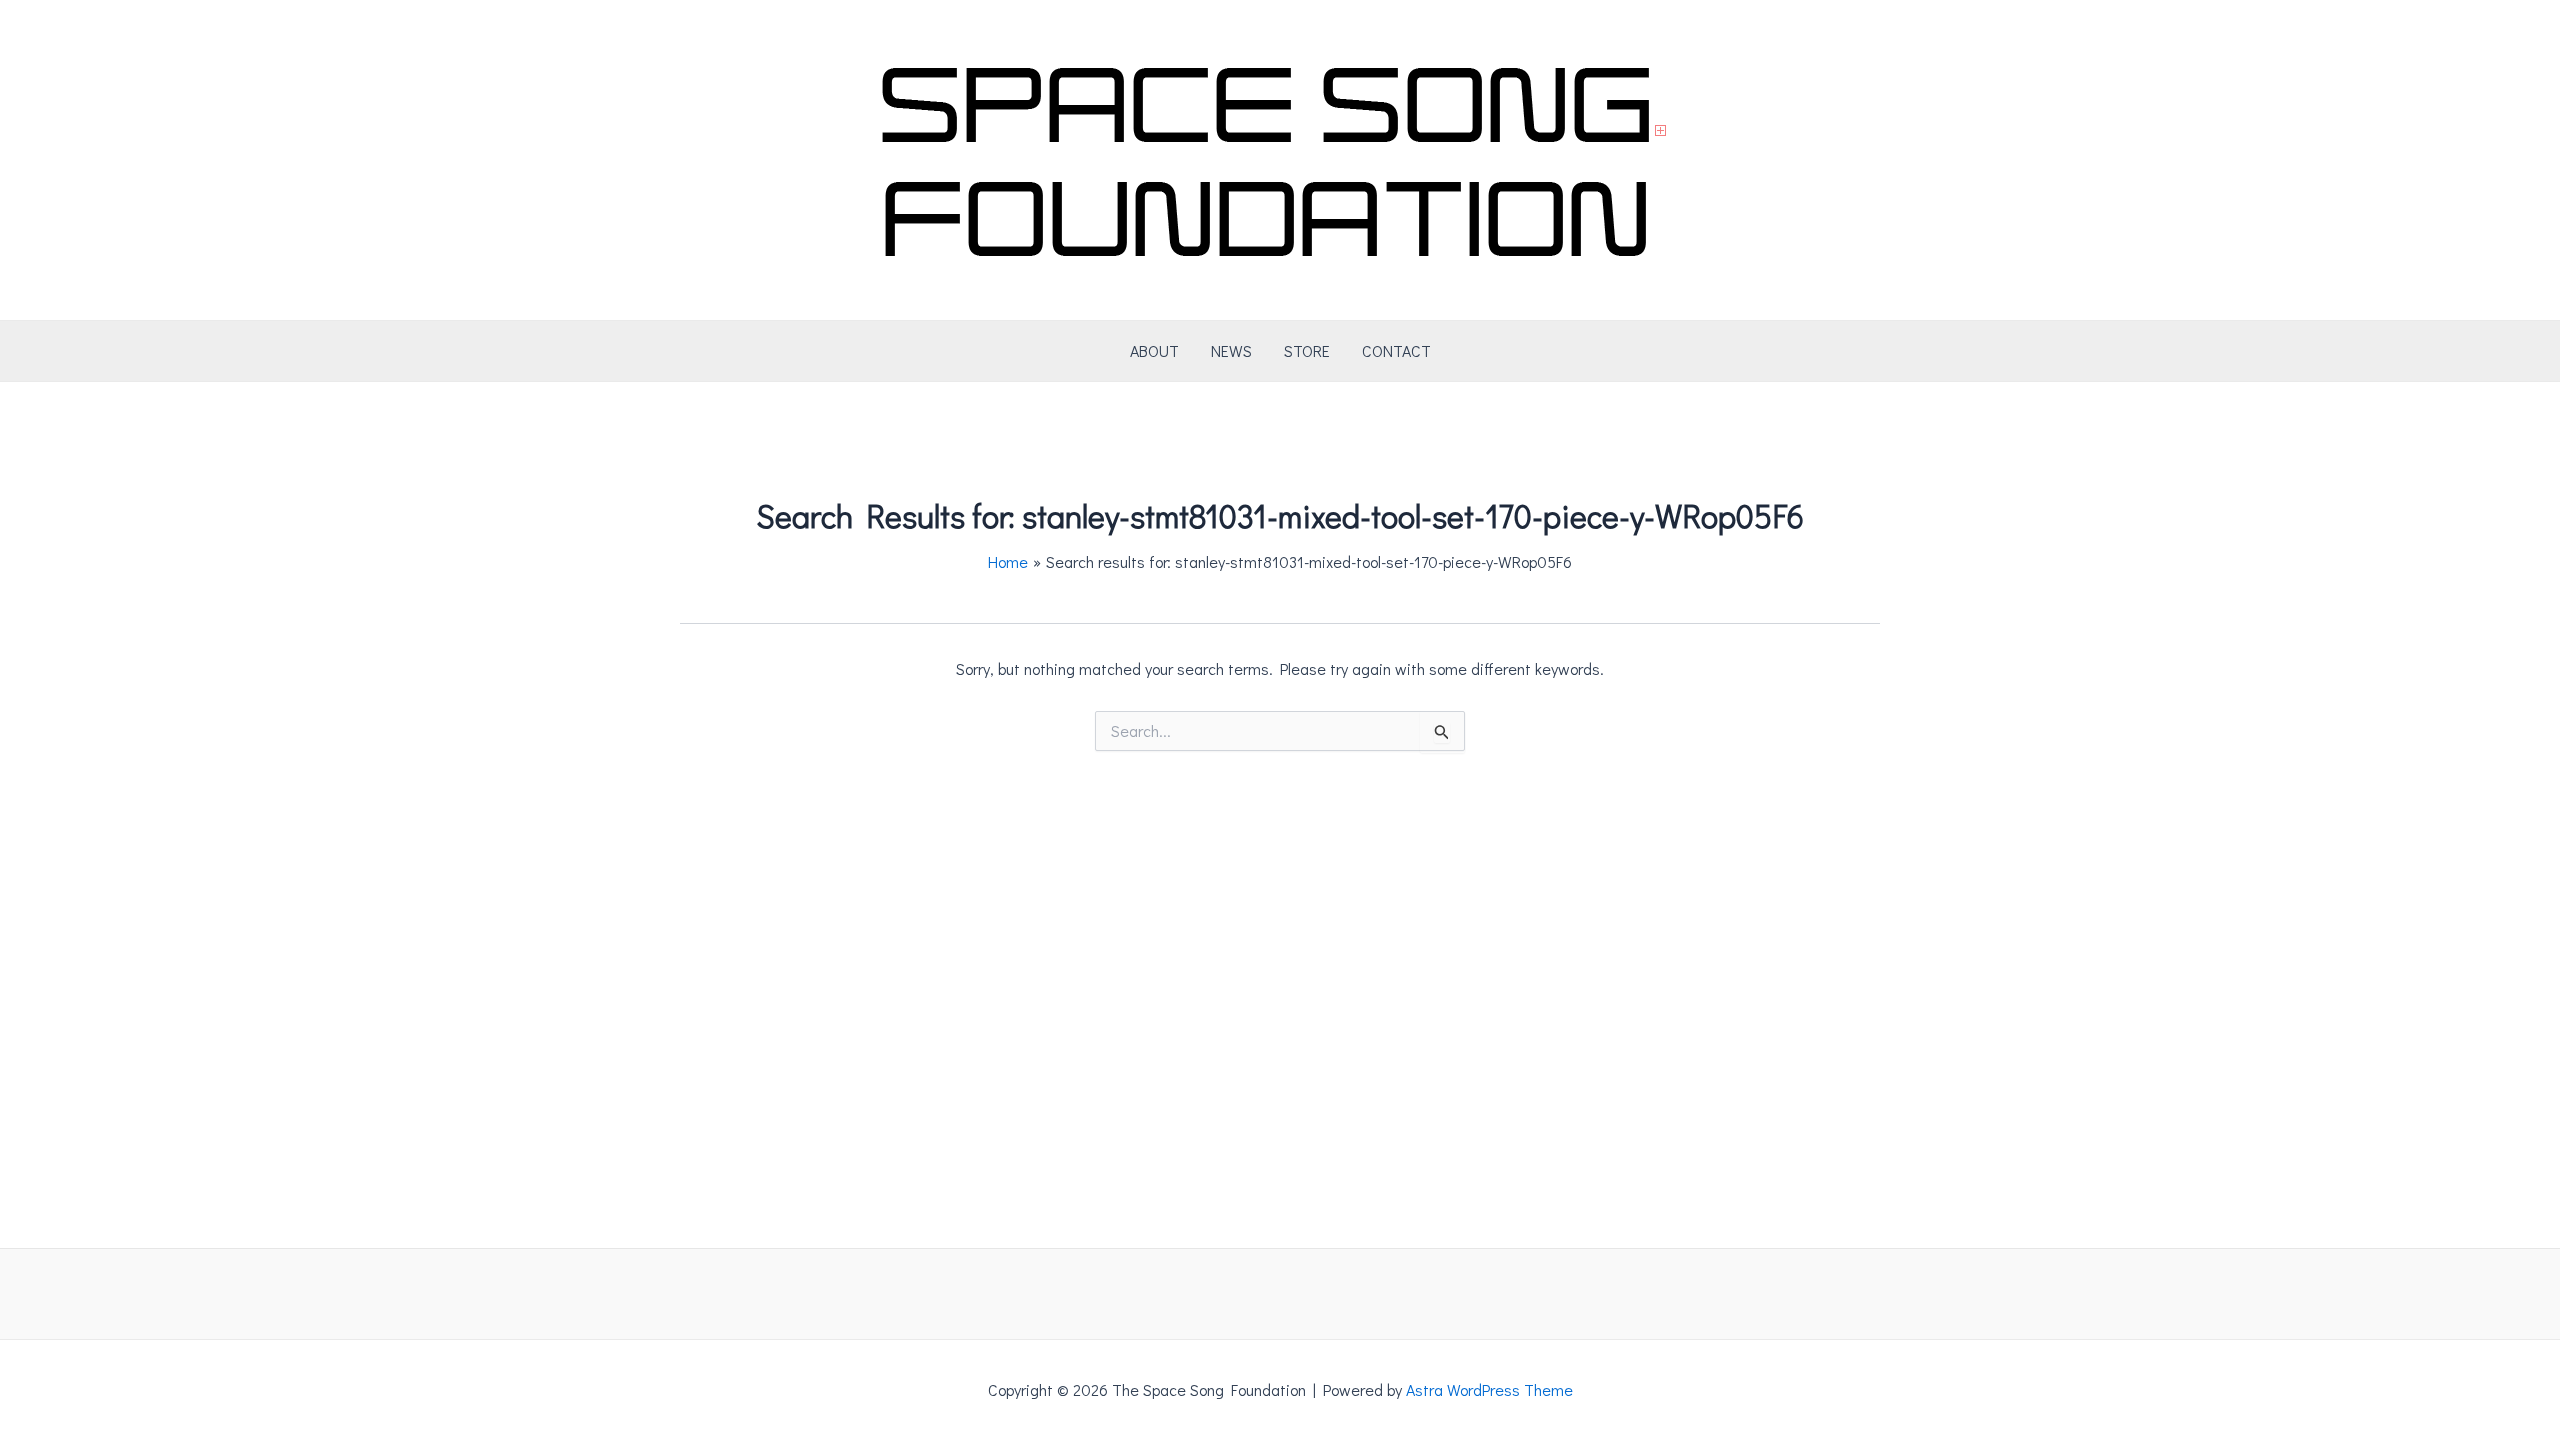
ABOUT (1154, 350)
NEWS (1231, 350)
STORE (1307, 350)
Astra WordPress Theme (1489, 1389)
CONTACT (1396, 350)
